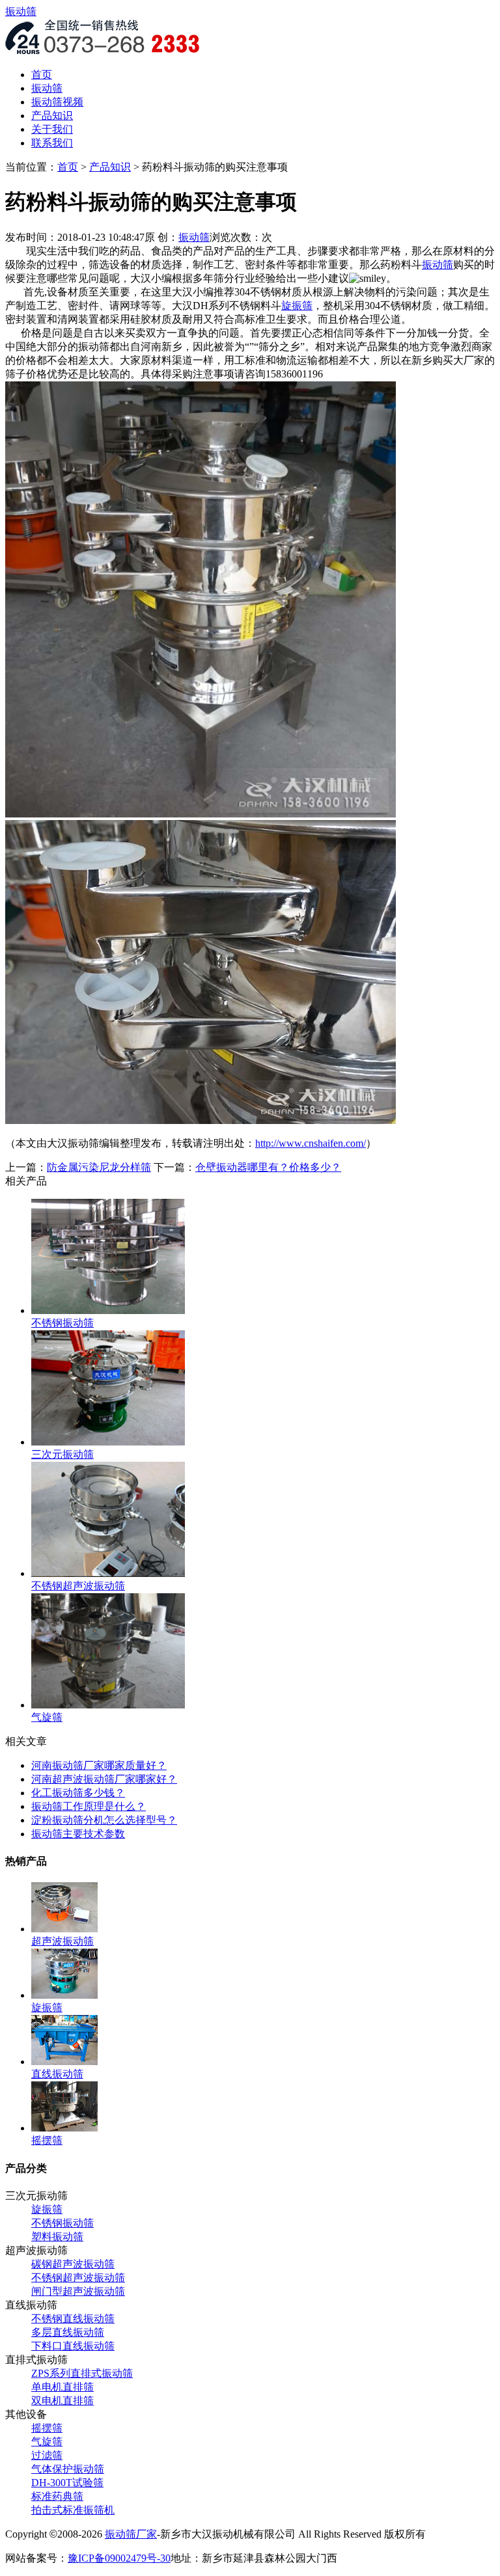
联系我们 (52, 143)
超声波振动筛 (62, 1941)
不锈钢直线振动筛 (73, 2319)
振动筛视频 (57, 102)
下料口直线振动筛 (73, 2346)
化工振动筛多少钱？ (78, 1793)
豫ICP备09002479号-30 (119, 2558)
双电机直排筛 (62, 2401)
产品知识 (52, 116)
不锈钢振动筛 (62, 2223)
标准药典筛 (57, 2496)
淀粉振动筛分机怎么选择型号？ (104, 1820)
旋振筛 (47, 2209)
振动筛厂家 (131, 2534)
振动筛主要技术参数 (78, 1834)
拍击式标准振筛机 (73, 2510)
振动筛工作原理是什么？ (89, 1806)
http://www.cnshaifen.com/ (311, 1143)
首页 (42, 75)
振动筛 (21, 11)
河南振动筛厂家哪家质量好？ (99, 1765)
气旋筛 (47, 2442)
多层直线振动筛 (68, 2332)
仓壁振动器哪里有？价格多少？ (268, 1167)
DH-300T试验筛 (67, 2483)
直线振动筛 (57, 2074)
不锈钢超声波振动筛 (78, 2278)
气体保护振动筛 (68, 2469)
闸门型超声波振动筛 (78, 2291)
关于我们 (52, 129)
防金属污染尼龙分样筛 (99, 1167)
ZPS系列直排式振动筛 (82, 2373)
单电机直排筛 (62, 2387)
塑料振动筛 (57, 2237)
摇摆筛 (47, 2428)
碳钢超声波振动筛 (73, 2264)
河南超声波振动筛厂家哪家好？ (104, 1779)
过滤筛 (47, 2455)
